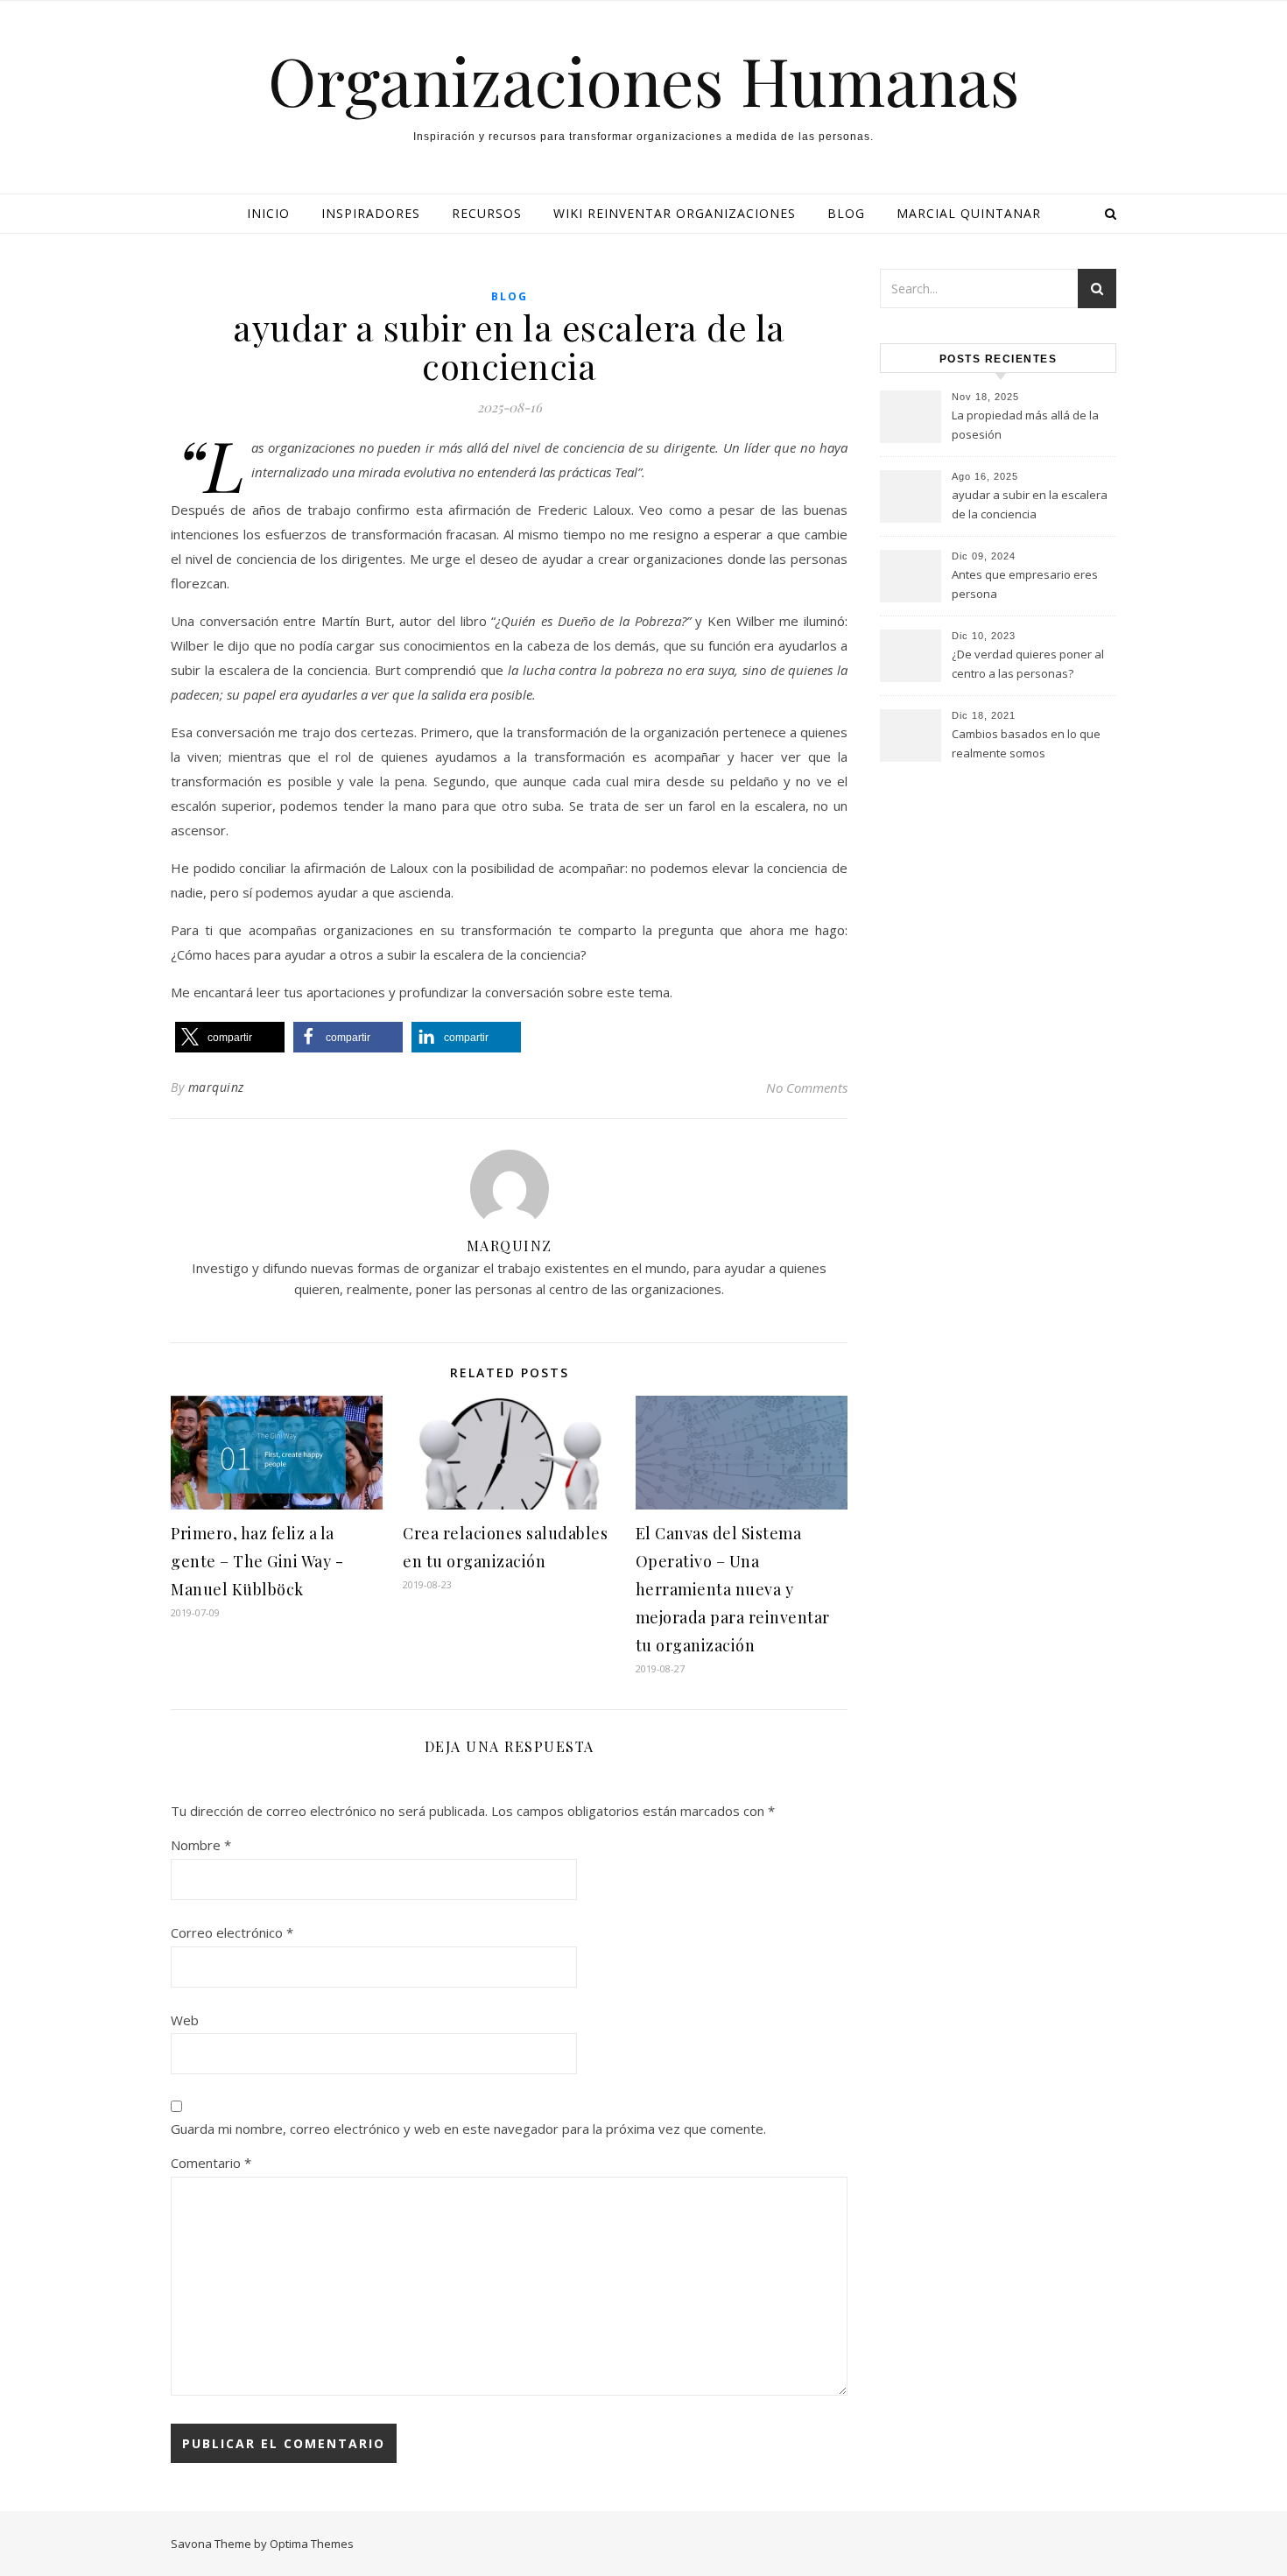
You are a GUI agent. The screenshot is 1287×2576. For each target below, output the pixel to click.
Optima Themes (312, 2544)
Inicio (268, 213)
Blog (846, 213)
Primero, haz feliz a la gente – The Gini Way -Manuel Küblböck (257, 1561)
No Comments (807, 1087)
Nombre (201, 1845)
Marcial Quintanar (969, 213)
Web (185, 2020)
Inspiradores (371, 213)
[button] (230, 1037)
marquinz (216, 1087)
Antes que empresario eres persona (1025, 584)
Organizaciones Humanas (644, 80)
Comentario (211, 2163)
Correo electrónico (232, 1932)
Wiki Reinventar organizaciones (675, 213)
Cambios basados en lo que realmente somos (1026, 743)
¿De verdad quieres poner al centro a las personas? (1028, 664)
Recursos (487, 213)
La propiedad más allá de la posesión (1025, 425)
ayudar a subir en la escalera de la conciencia (1030, 504)
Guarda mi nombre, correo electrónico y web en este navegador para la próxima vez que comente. (468, 2129)
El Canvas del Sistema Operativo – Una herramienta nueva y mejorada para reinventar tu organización (733, 1589)
